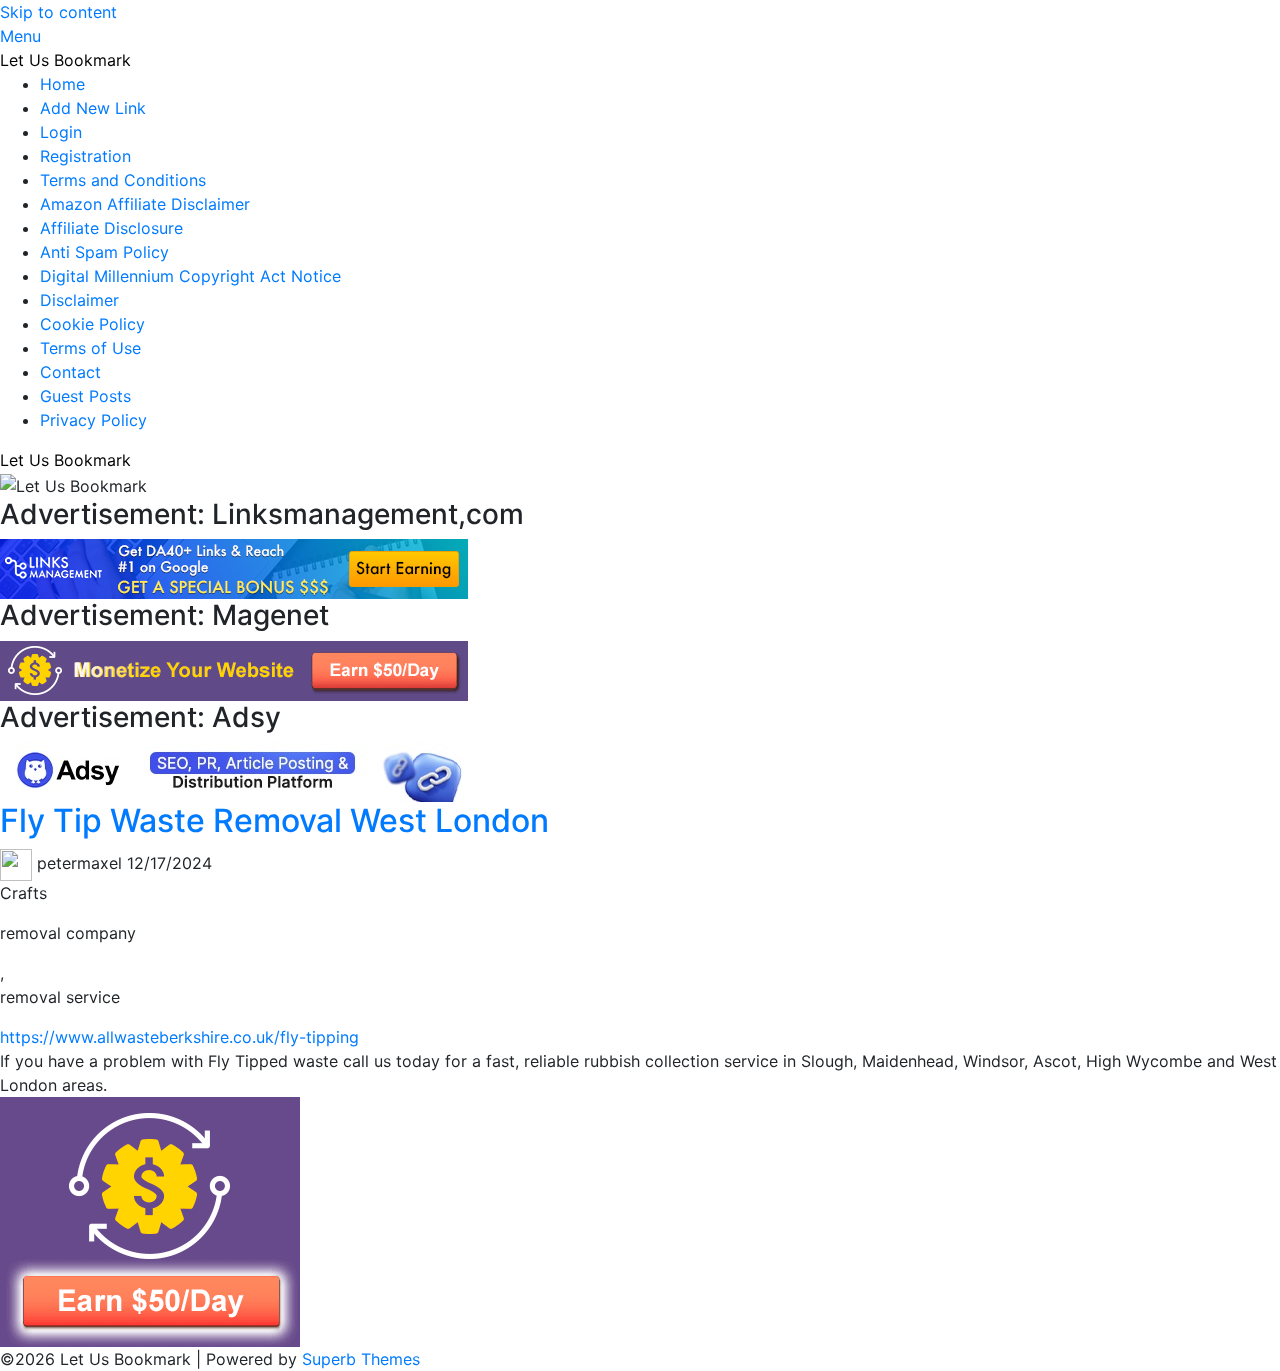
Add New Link (93, 108)
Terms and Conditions (123, 180)
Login (61, 132)
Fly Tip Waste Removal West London (274, 820)
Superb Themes (361, 1359)
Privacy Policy (93, 420)
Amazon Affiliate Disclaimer (145, 204)
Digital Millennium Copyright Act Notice (190, 276)
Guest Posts (85, 396)
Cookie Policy (92, 324)
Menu (20, 36)
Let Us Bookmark (65, 60)
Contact (70, 372)
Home (62, 84)
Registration (85, 156)
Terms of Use (90, 348)
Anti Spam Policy (104, 252)
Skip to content (58, 12)
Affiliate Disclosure (111, 228)
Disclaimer (79, 300)
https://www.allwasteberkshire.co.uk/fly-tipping (179, 1037)
